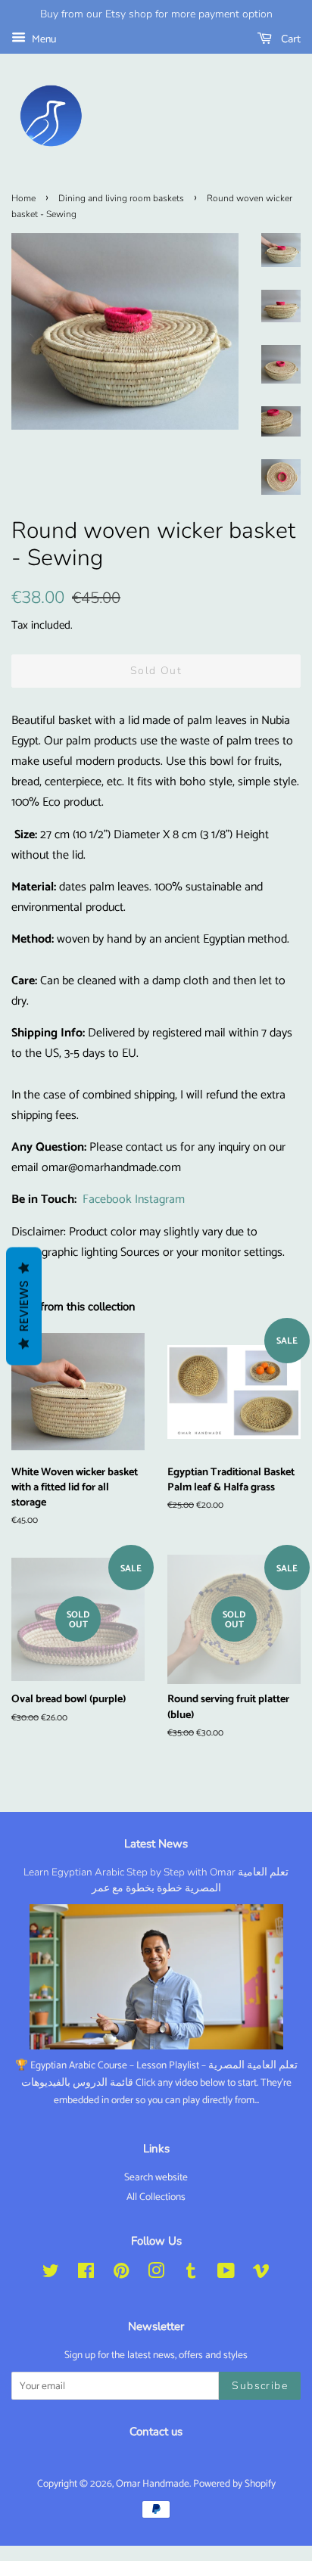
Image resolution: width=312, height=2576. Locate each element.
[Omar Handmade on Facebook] (86, 2274)
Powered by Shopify (234, 2484)
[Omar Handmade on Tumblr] (191, 2274)
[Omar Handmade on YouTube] (226, 2274)
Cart (289, 39)
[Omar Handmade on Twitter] (51, 2274)
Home (23, 198)
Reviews (24, 1306)
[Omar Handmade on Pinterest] (121, 2274)
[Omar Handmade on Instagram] (156, 2274)
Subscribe (260, 2386)
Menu (43, 40)
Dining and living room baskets (121, 198)
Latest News (156, 1844)
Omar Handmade (153, 2484)
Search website (156, 2177)
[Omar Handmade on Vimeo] (261, 2274)
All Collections (156, 2197)
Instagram (160, 1199)
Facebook (107, 1199)
